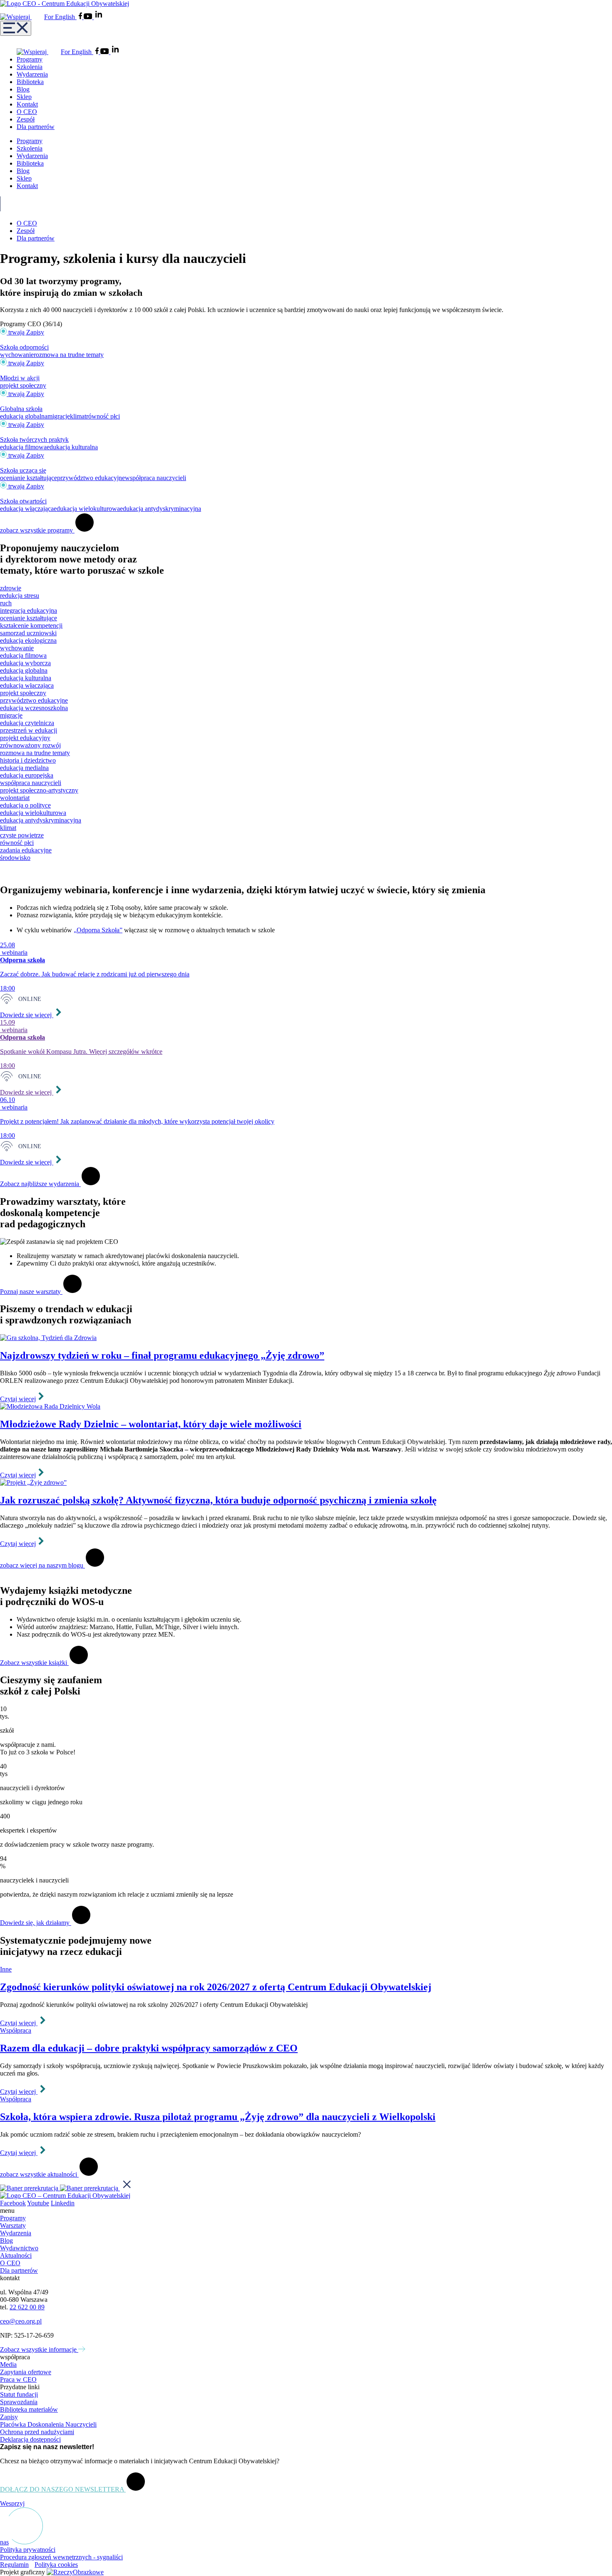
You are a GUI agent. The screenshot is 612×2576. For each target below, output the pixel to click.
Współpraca (16, 2030)
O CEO (27, 112)
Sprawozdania (19, 2402)
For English (60, 17)
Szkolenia (30, 67)
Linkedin (63, 2203)
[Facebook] (81, 17)
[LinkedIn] (99, 17)
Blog (23, 89)
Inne (6, 1969)
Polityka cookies (56, 2565)
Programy (30, 59)
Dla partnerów (36, 127)
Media (8, 2364)
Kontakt (27, 104)
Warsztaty (13, 2226)
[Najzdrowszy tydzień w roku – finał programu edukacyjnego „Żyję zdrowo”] (306, 1338)
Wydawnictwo (19, 2248)
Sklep (24, 97)
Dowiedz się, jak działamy (36, 1923)
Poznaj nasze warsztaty (31, 1292)
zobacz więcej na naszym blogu (42, 1565)
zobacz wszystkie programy (37, 530)
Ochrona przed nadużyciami (37, 2432)
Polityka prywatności (28, 2550)
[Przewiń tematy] (4, 872)
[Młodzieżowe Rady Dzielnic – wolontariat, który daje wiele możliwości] (306, 1407)
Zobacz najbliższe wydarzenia (40, 1184)
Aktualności (16, 2255)
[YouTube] (89, 17)
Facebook (13, 2203)
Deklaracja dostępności (30, 2439)
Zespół (26, 119)
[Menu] (16, 28)
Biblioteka (30, 82)
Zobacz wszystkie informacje (39, 2349)
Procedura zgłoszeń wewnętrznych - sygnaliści (61, 2557)
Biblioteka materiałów (29, 2409)
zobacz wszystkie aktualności (39, 2174)
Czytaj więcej (18, 1399)
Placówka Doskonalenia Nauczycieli (48, 2424)
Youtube (38, 2203)
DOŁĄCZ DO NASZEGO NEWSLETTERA (63, 2489)
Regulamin (14, 2565)
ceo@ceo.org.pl (21, 2321)
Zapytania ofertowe (26, 2372)
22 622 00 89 (27, 2307)
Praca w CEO (18, 2379)
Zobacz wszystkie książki (34, 1663)
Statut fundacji (19, 2394)
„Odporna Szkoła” (98, 930)
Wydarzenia (32, 74)
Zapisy (9, 2417)
